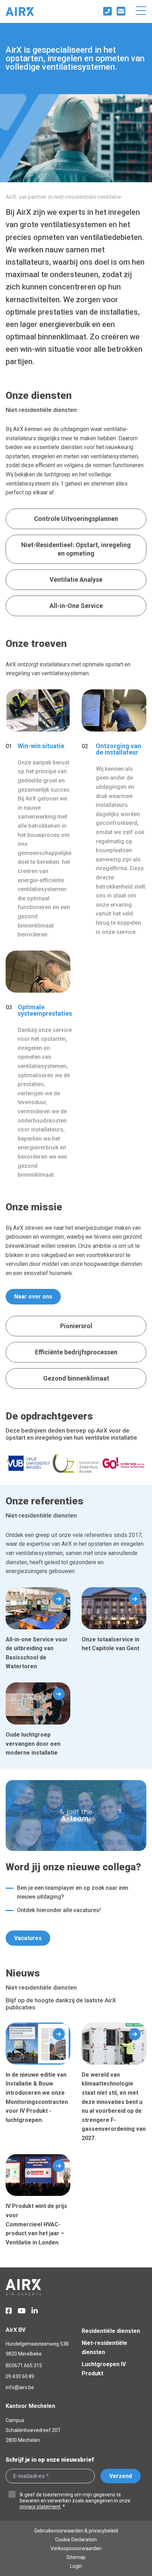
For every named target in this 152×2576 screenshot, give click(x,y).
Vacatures (28, 1938)
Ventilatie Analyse (76, 580)
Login (76, 2566)
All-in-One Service (76, 606)
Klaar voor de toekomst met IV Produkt (114, 2083)
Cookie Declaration (76, 2540)
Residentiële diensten (111, 2331)
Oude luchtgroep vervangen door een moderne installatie (38, 1720)
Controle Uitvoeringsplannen (76, 519)
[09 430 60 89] (109, 12)
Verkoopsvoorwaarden (76, 2548)
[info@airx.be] (122, 12)
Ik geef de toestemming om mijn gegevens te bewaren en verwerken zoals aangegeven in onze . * (75, 2501)
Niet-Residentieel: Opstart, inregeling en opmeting (76, 549)
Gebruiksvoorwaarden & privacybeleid (76, 2531)
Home (20, 12)
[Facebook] (9, 2311)
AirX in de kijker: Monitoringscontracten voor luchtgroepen (38, 2083)
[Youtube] (22, 2311)
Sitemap (76, 2557)
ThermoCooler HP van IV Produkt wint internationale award (38, 2205)
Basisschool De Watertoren (38, 1629)
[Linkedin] (35, 2311)
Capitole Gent (114, 1629)
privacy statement (40, 2507)
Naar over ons (33, 1296)
